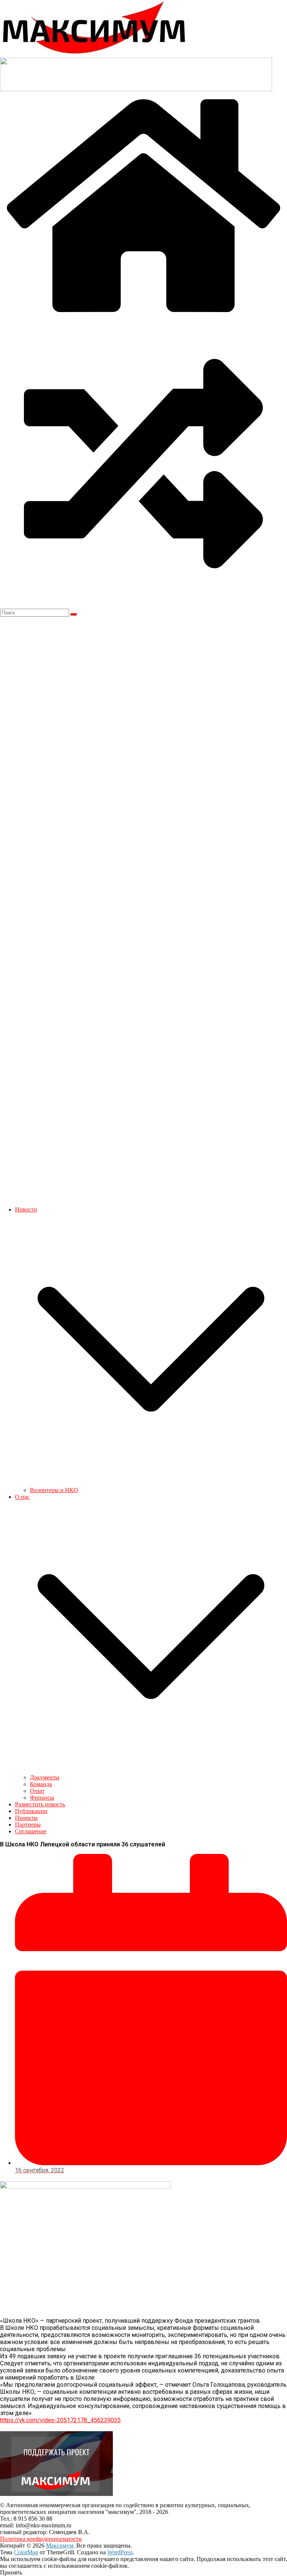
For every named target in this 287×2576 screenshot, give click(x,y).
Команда (41, 1784)
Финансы (42, 1798)
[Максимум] (143, 316)
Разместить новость (40, 1804)
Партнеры (28, 1825)
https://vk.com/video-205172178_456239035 (60, 2420)
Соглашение (31, 1831)
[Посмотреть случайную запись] (143, 605)
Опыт (37, 1791)
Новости (26, 1209)
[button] (151, 1483)
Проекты (26, 1818)
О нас (22, 1497)
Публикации (31, 1811)
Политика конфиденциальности (41, 2539)
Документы (45, 1777)
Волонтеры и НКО (54, 1490)
